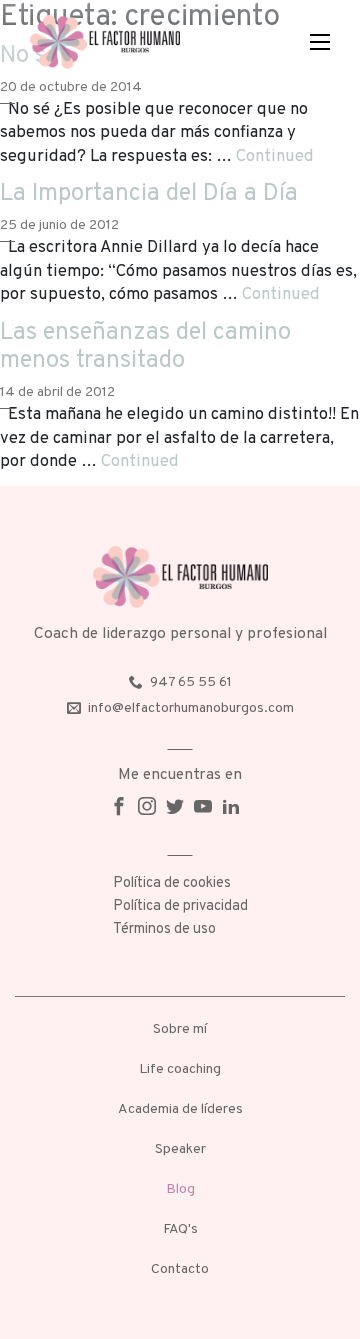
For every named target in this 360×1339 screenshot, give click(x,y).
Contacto (180, 1269)
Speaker (180, 1149)
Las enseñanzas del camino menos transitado (145, 347)
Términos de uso (164, 929)
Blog (180, 1189)
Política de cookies (172, 883)
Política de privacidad (180, 906)
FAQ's (180, 1229)
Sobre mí (180, 1029)
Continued (275, 156)
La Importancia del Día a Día (149, 194)
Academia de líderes (180, 1109)
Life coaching (180, 1069)
